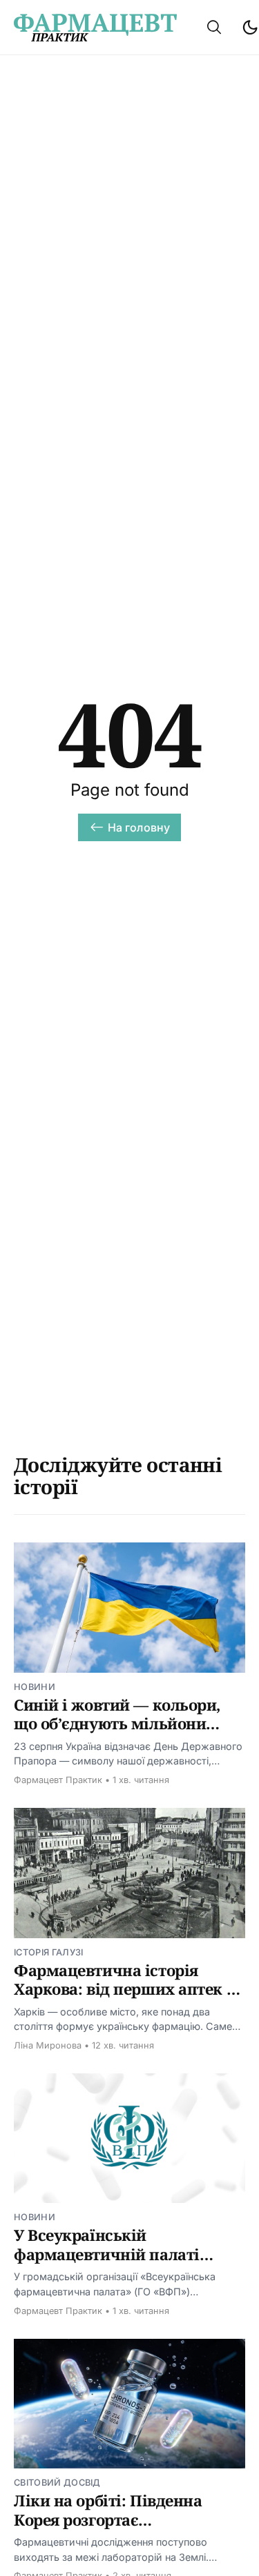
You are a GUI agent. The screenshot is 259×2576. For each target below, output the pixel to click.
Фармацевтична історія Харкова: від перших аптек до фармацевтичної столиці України (129, 1999)
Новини (35, 1687)
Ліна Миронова (48, 2045)
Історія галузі (48, 1952)
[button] (214, 27)
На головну (139, 827)
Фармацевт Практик (58, 1780)
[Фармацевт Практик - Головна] (95, 28)
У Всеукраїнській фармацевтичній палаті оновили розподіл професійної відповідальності (129, 2263)
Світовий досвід (57, 2483)
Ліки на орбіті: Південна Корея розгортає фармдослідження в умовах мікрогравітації (122, 2529)
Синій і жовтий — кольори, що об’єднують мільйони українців (117, 1723)
